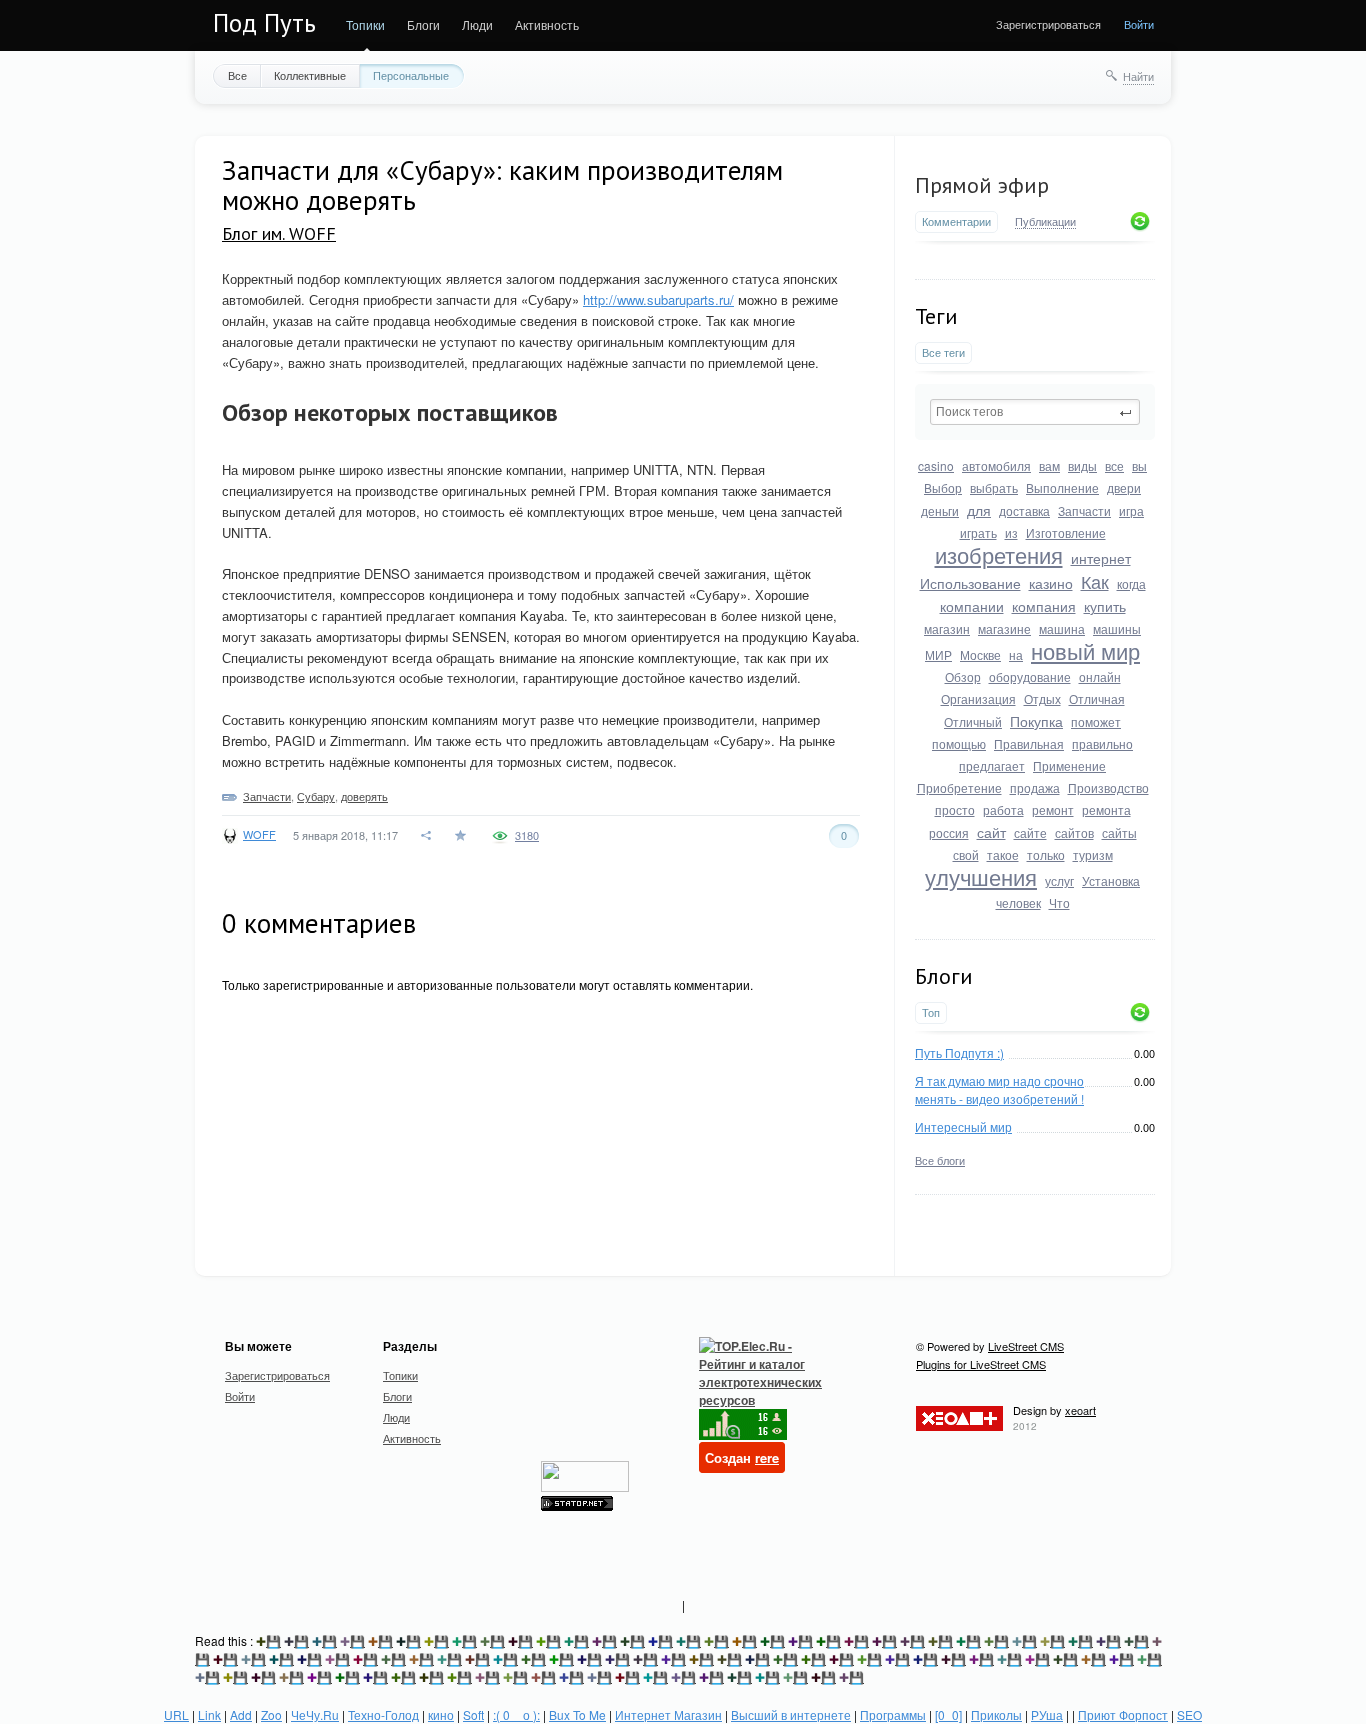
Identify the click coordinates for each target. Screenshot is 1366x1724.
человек (1018, 902)
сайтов (1074, 832)
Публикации (1045, 222)
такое (1003, 854)
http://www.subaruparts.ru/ (658, 299)
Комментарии (956, 221)
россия (949, 832)
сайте (1030, 832)
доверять (364, 796)
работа (1003, 809)
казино (1051, 583)
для (979, 510)
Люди (477, 24)
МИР (938, 654)
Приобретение (959, 787)
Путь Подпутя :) (959, 1052)
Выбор (943, 487)
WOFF (259, 834)
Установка (1111, 880)
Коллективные (310, 75)
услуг (1059, 880)
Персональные (411, 75)
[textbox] (1035, 412)
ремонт (1053, 809)
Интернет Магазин (668, 1714)
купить (1105, 606)
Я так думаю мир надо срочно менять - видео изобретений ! (999, 1089)
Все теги (943, 352)
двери (1124, 487)
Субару (316, 796)
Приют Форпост (1123, 1714)
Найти (1138, 76)
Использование (970, 583)
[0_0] (948, 1714)
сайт (991, 832)
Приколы (996, 1714)
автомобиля (996, 465)
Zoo (271, 1714)
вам (1049, 465)
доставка (1024, 510)
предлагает (992, 765)
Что (1059, 902)
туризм (1093, 854)
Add (241, 1714)
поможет (1096, 721)
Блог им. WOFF (279, 233)
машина (1062, 628)
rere (767, 1457)
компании (972, 606)
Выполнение (1062, 487)
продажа (1035, 787)
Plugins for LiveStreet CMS (981, 1364)
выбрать (994, 487)
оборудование (1030, 676)
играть (978, 532)
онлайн (1100, 676)
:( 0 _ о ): (516, 1714)
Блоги (423, 24)
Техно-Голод (383, 1714)
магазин (947, 628)
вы (1139, 465)
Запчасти (1084, 510)
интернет (1101, 558)
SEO (1189, 1714)
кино (441, 1714)
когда (1131, 583)
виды (1082, 465)
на (1016, 654)
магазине (1004, 628)
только (1046, 854)
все (1114, 465)
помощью (959, 743)
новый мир (1085, 650)
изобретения (999, 554)
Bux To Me (577, 1714)
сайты (1119, 832)
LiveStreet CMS (1026, 1346)
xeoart (1080, 1410)
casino (936, 465)
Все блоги (940, 1160)
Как (1095, 581)
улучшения (981, 876)
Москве (980, 654)
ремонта (1106, 809)
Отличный (973, 721)
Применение (1069, 765)
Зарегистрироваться (1048, 24)
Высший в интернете (791, 1714)
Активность (547, 24)
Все (237, 75)
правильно (1102, 743)
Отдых (1042, 698)
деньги (940, 510)
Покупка (1036, 721)
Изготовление (1066, 532)
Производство (1108, 787)
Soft (473, 1714)
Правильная (1029, 743)
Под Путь (264, 23)
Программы (893, 1714)
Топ (931, 1012)
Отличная (1097, 698)
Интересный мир (963, 1126)
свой (966, 854)
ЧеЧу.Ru (315, 1714)
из (1011, 532)
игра (1131, 510)
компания (1044, 606)
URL (176, 1714)
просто (955, 809)
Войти (1139, 24)
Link (209, 1714)
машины (1117, 628)
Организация (978, 698)
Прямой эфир (982, 185)
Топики (365, 24)
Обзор (963, 676)
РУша (1047, 1714)
